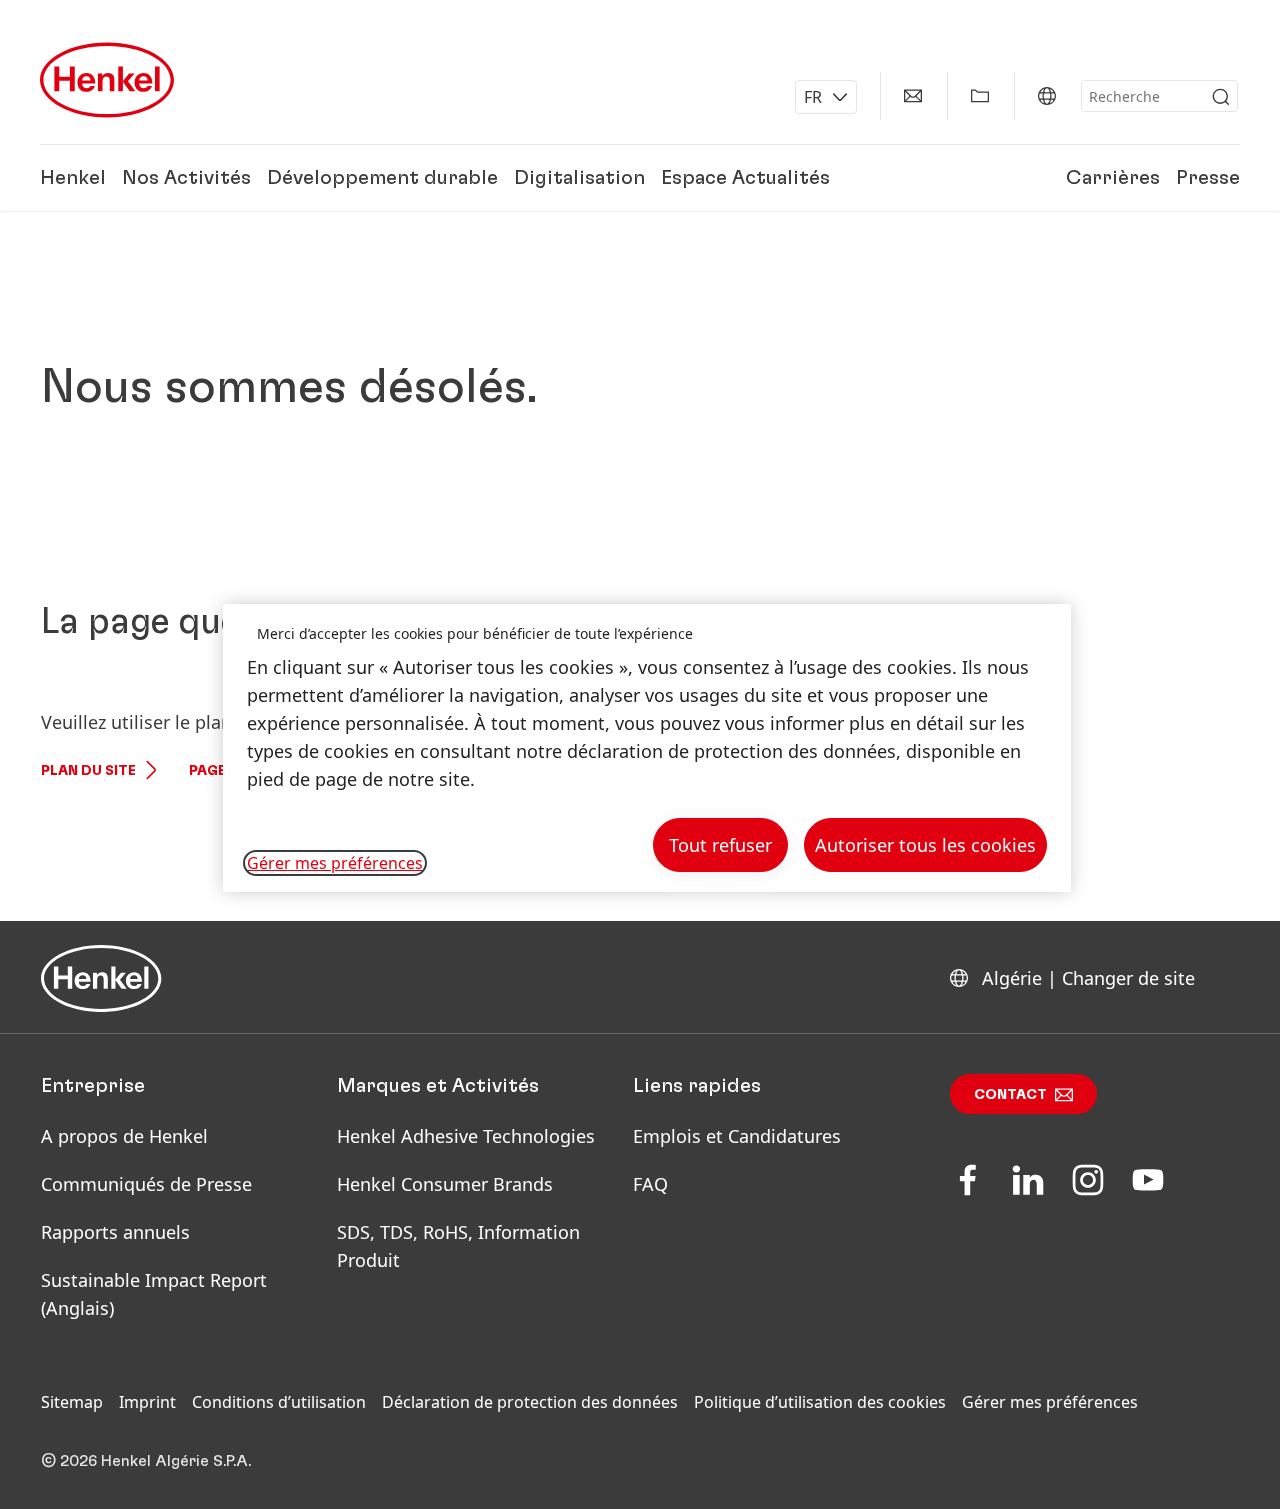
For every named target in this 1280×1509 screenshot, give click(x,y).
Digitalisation (579, 178)
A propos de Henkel (124, 1136)
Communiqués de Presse (146, 1184)
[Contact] (913, 96)
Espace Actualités (745, 178)
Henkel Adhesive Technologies (466, 1136)
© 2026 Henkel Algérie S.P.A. (146, 1461)
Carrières (1113, 178)
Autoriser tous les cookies (925, 845)
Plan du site (88, 771)
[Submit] (1221, 97)
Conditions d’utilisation (279, 1402)
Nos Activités (186, 178)
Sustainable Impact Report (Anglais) (154, 1294)
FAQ (650, 1184)
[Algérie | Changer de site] (1047, 96)
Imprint (147, 1402)
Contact (1010, 1095)
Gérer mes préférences (1050, 1402)
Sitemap (72, 1402)
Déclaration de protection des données (530, 1402)
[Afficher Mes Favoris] (980, 96)
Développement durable (382, 178)
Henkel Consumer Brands (445, 1184)
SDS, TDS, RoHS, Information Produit (458, 1246)
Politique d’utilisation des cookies (820, 1402)
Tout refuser (720, 845)
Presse (1208, 178)
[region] (647, 748)
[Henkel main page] (107, 80)
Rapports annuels (115, 1232)
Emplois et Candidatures (737, 1136)
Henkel (73, 178)
